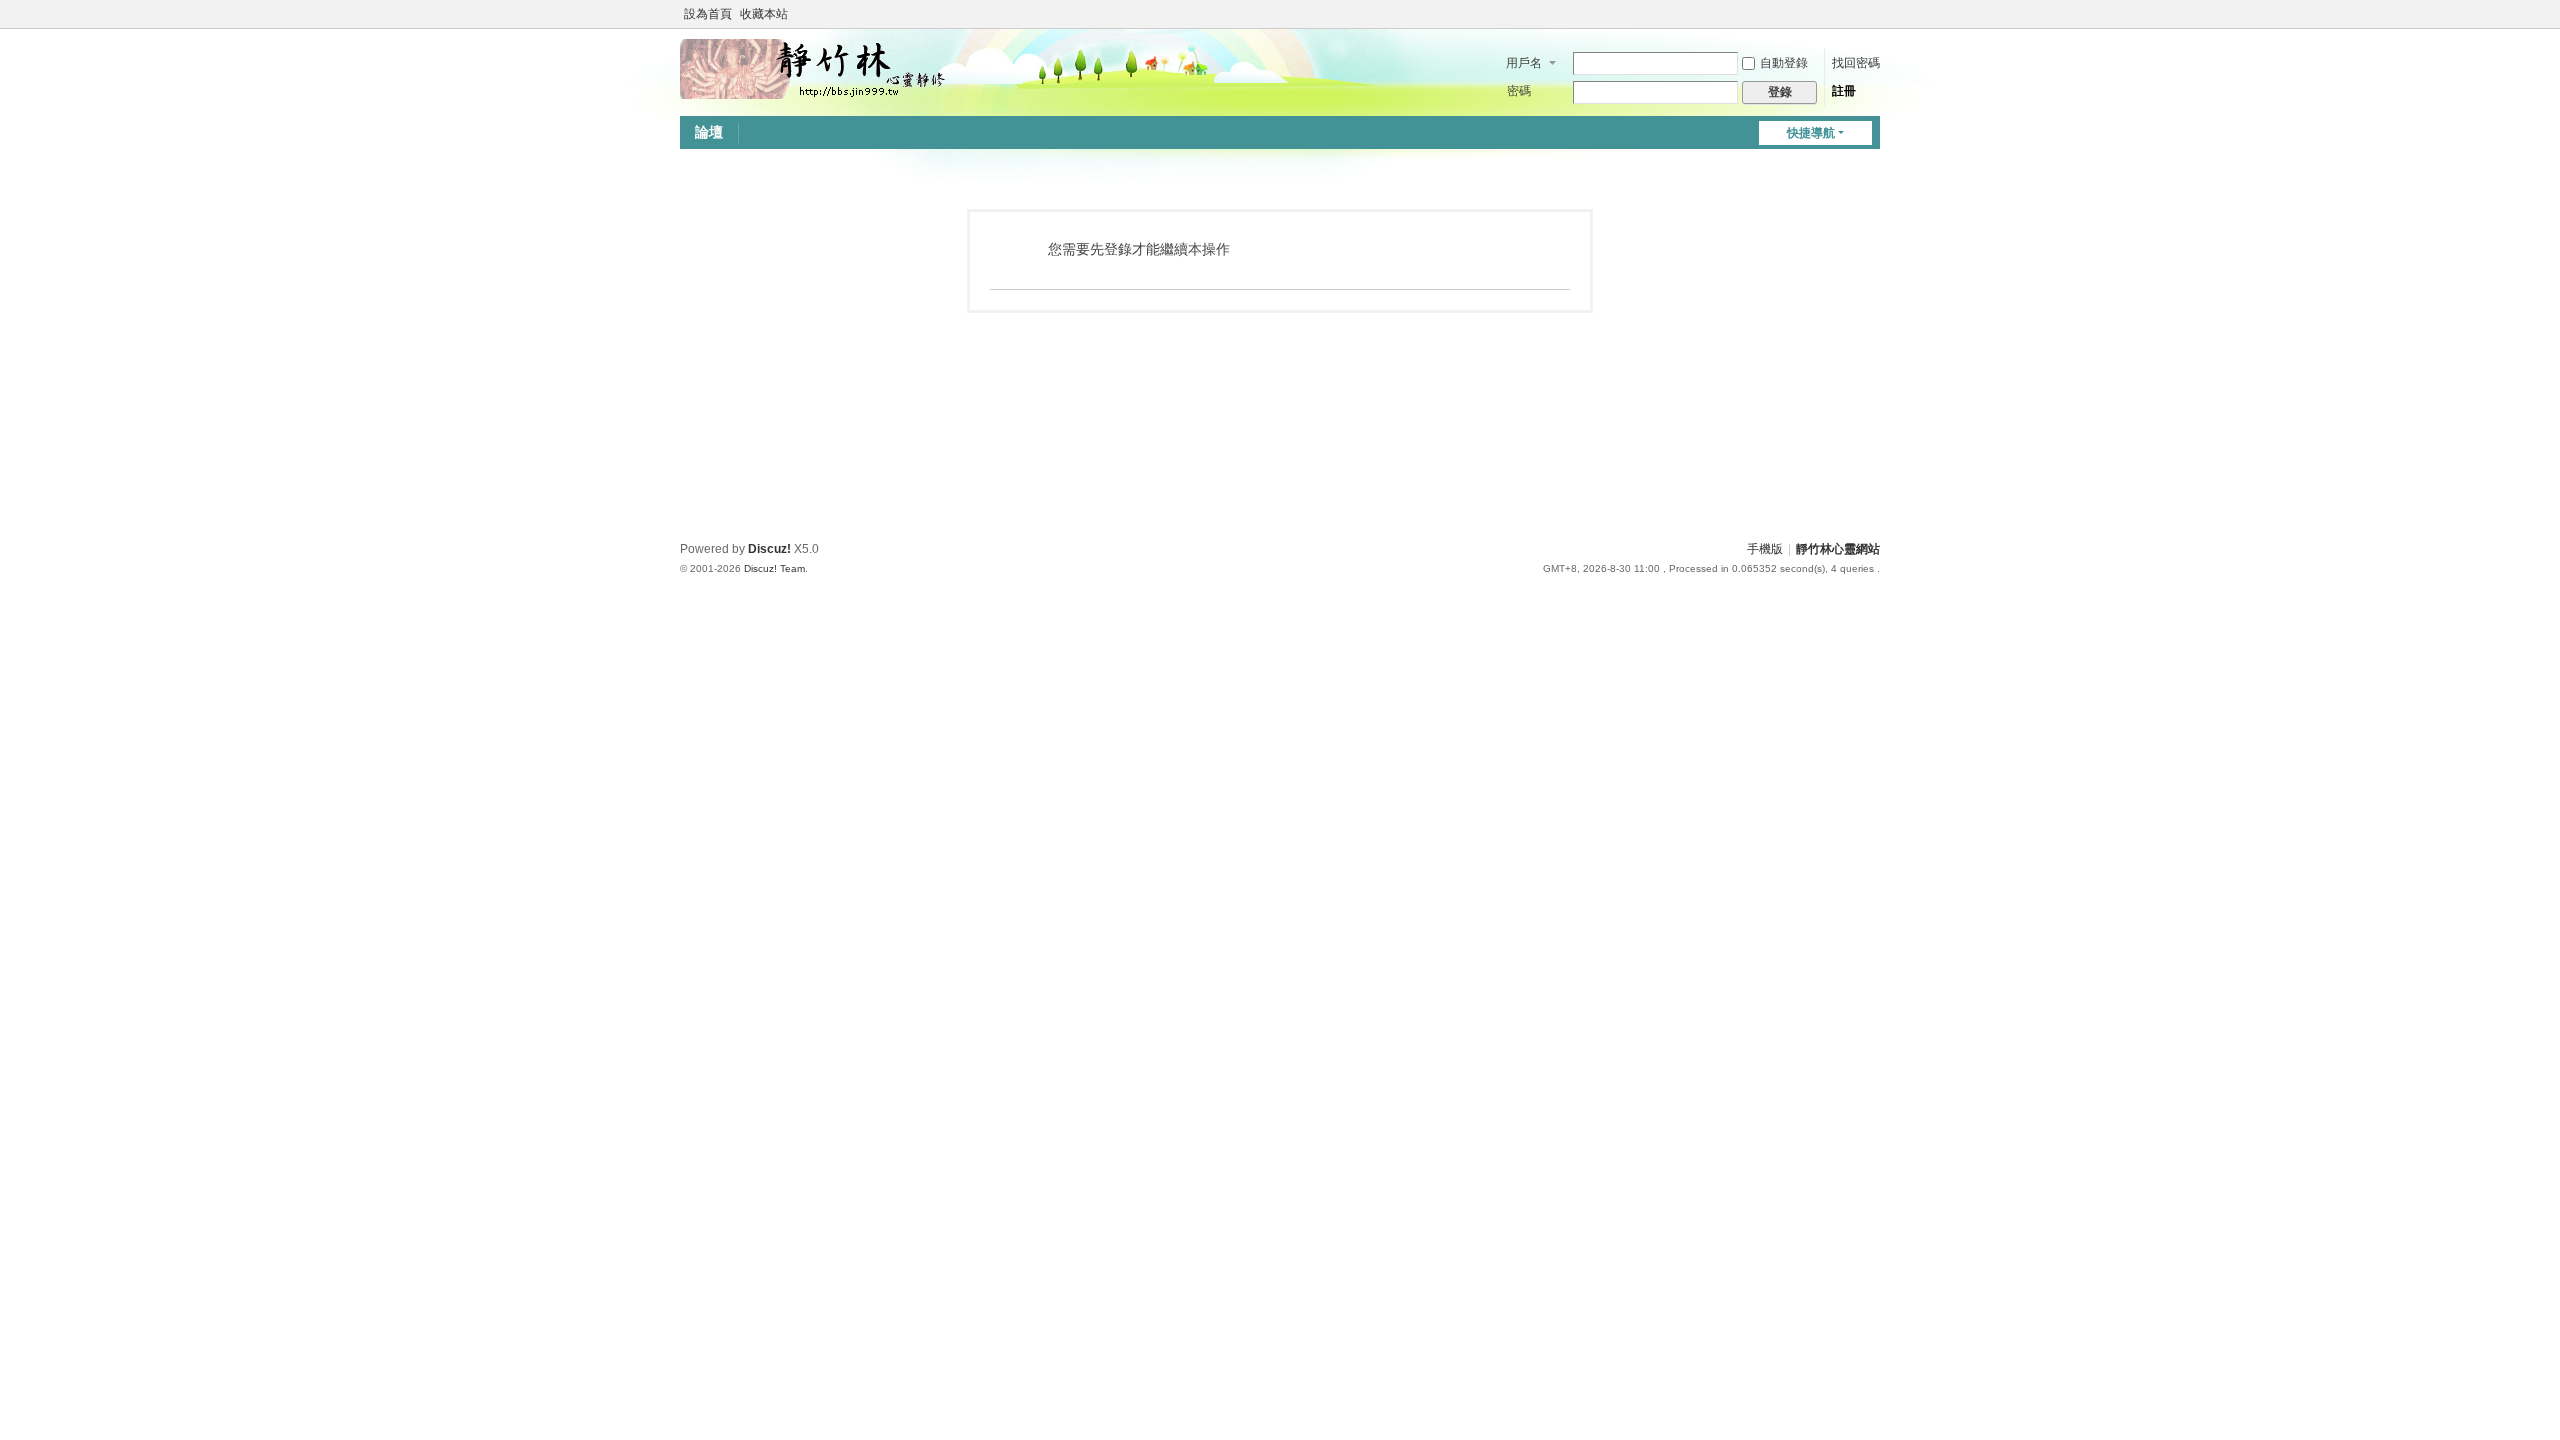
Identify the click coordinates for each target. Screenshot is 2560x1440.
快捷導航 (1811, 133)
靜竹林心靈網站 (1838, 549)
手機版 (1765, 549)
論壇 (709, 132)
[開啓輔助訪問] (1852, 14)
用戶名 (1524, 63)
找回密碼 (1856, 63)
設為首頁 (708, 14)
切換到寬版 (1871, 22)
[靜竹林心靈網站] (814, 68)
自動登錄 (1784, 63)
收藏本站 (764, 14)
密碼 (1519, 91)
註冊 (1844, 91)
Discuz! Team (774, 568)
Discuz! (769, 549)
